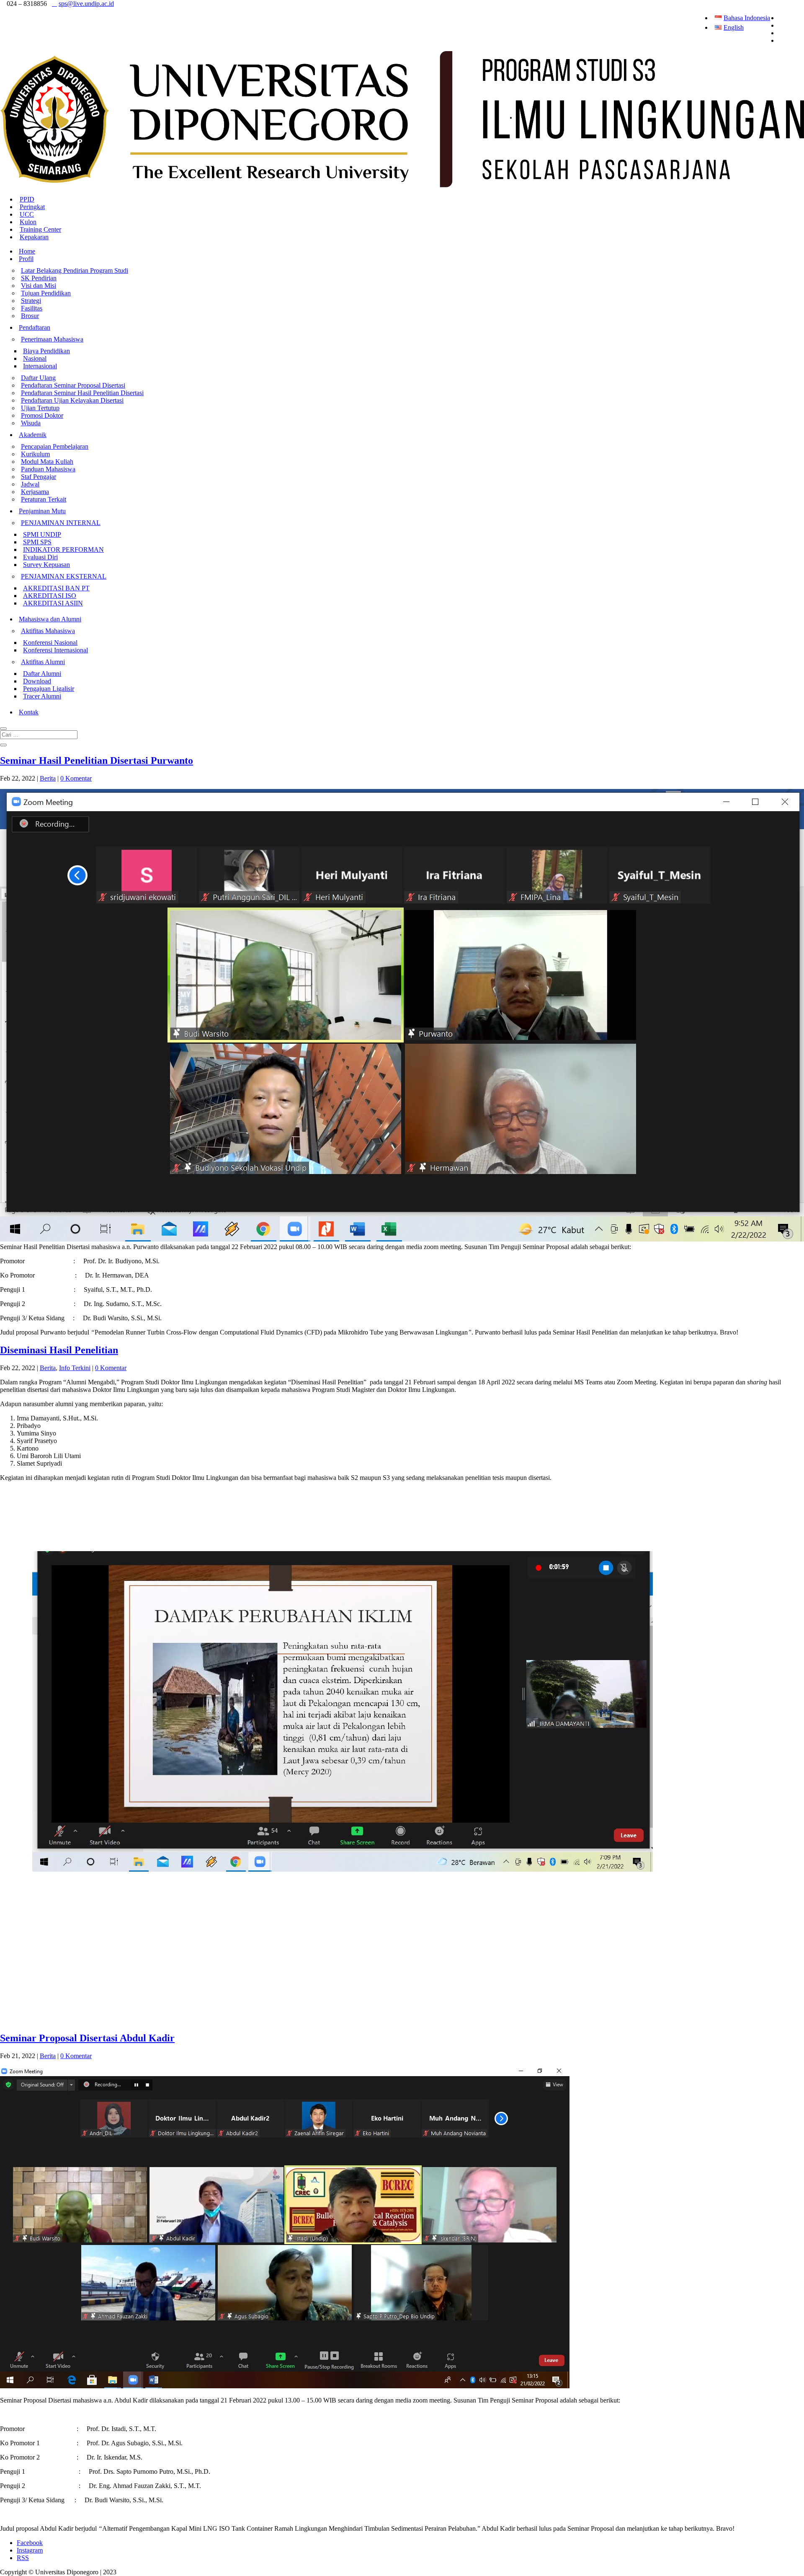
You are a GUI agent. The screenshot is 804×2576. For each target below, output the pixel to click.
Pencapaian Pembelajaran (55, 446)
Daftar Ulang (38, 378)
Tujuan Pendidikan (46, 293)
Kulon (28, 222)
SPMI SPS (37, 542)
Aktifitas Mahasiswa (48, 631)
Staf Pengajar (39, 477)
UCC (27, 214)
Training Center (40, 229)
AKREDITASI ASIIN (53, 603)
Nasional (35, 358)
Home (27, 251)
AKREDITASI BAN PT (56, 588)
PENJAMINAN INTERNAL (61, 523)
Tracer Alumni (42, 696)
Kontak (29, 712)
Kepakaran (34, 237)
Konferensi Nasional (50, 643)
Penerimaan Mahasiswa (52, 339)
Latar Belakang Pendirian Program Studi (75, 270)
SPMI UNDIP (42, 534)
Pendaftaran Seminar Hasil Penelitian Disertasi (82, 393)
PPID (27, 199)
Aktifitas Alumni (43, 662)
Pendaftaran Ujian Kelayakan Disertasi (72, 400)
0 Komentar (76, 778)
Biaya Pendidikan (46, 351)
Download (37, 681)
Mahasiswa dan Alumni (50, 619)
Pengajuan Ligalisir (49, 689)
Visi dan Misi (39, 286)
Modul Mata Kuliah (47, 462)
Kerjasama (35, 492)
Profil (26, 259)
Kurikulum (35, 454)
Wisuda (31, 423)
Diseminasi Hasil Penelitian (59, 1350)
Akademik (33, 435)
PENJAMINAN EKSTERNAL (64, 576)
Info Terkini (75, 1368)
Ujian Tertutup (40, 408)
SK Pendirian (39, 278)
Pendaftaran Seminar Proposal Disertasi (73, 385)
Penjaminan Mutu (42, 511)
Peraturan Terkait (44, 499)
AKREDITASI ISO (50, 596)
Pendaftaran (35, 327)
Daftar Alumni (42, 674)
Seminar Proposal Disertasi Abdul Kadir (87, 2038)
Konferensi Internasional (55, 650)
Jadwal (30, 484)
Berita (48, 778)
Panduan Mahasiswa (48, 469)
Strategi (31, 301)
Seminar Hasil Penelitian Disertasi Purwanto (97, 760)
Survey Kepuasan (46, 565)
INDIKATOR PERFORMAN (63, 550)
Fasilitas (32, 308)
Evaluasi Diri (40, 557)
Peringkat (32, 207)
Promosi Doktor (42, 415)
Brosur (30, 316)
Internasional (40, 366)
